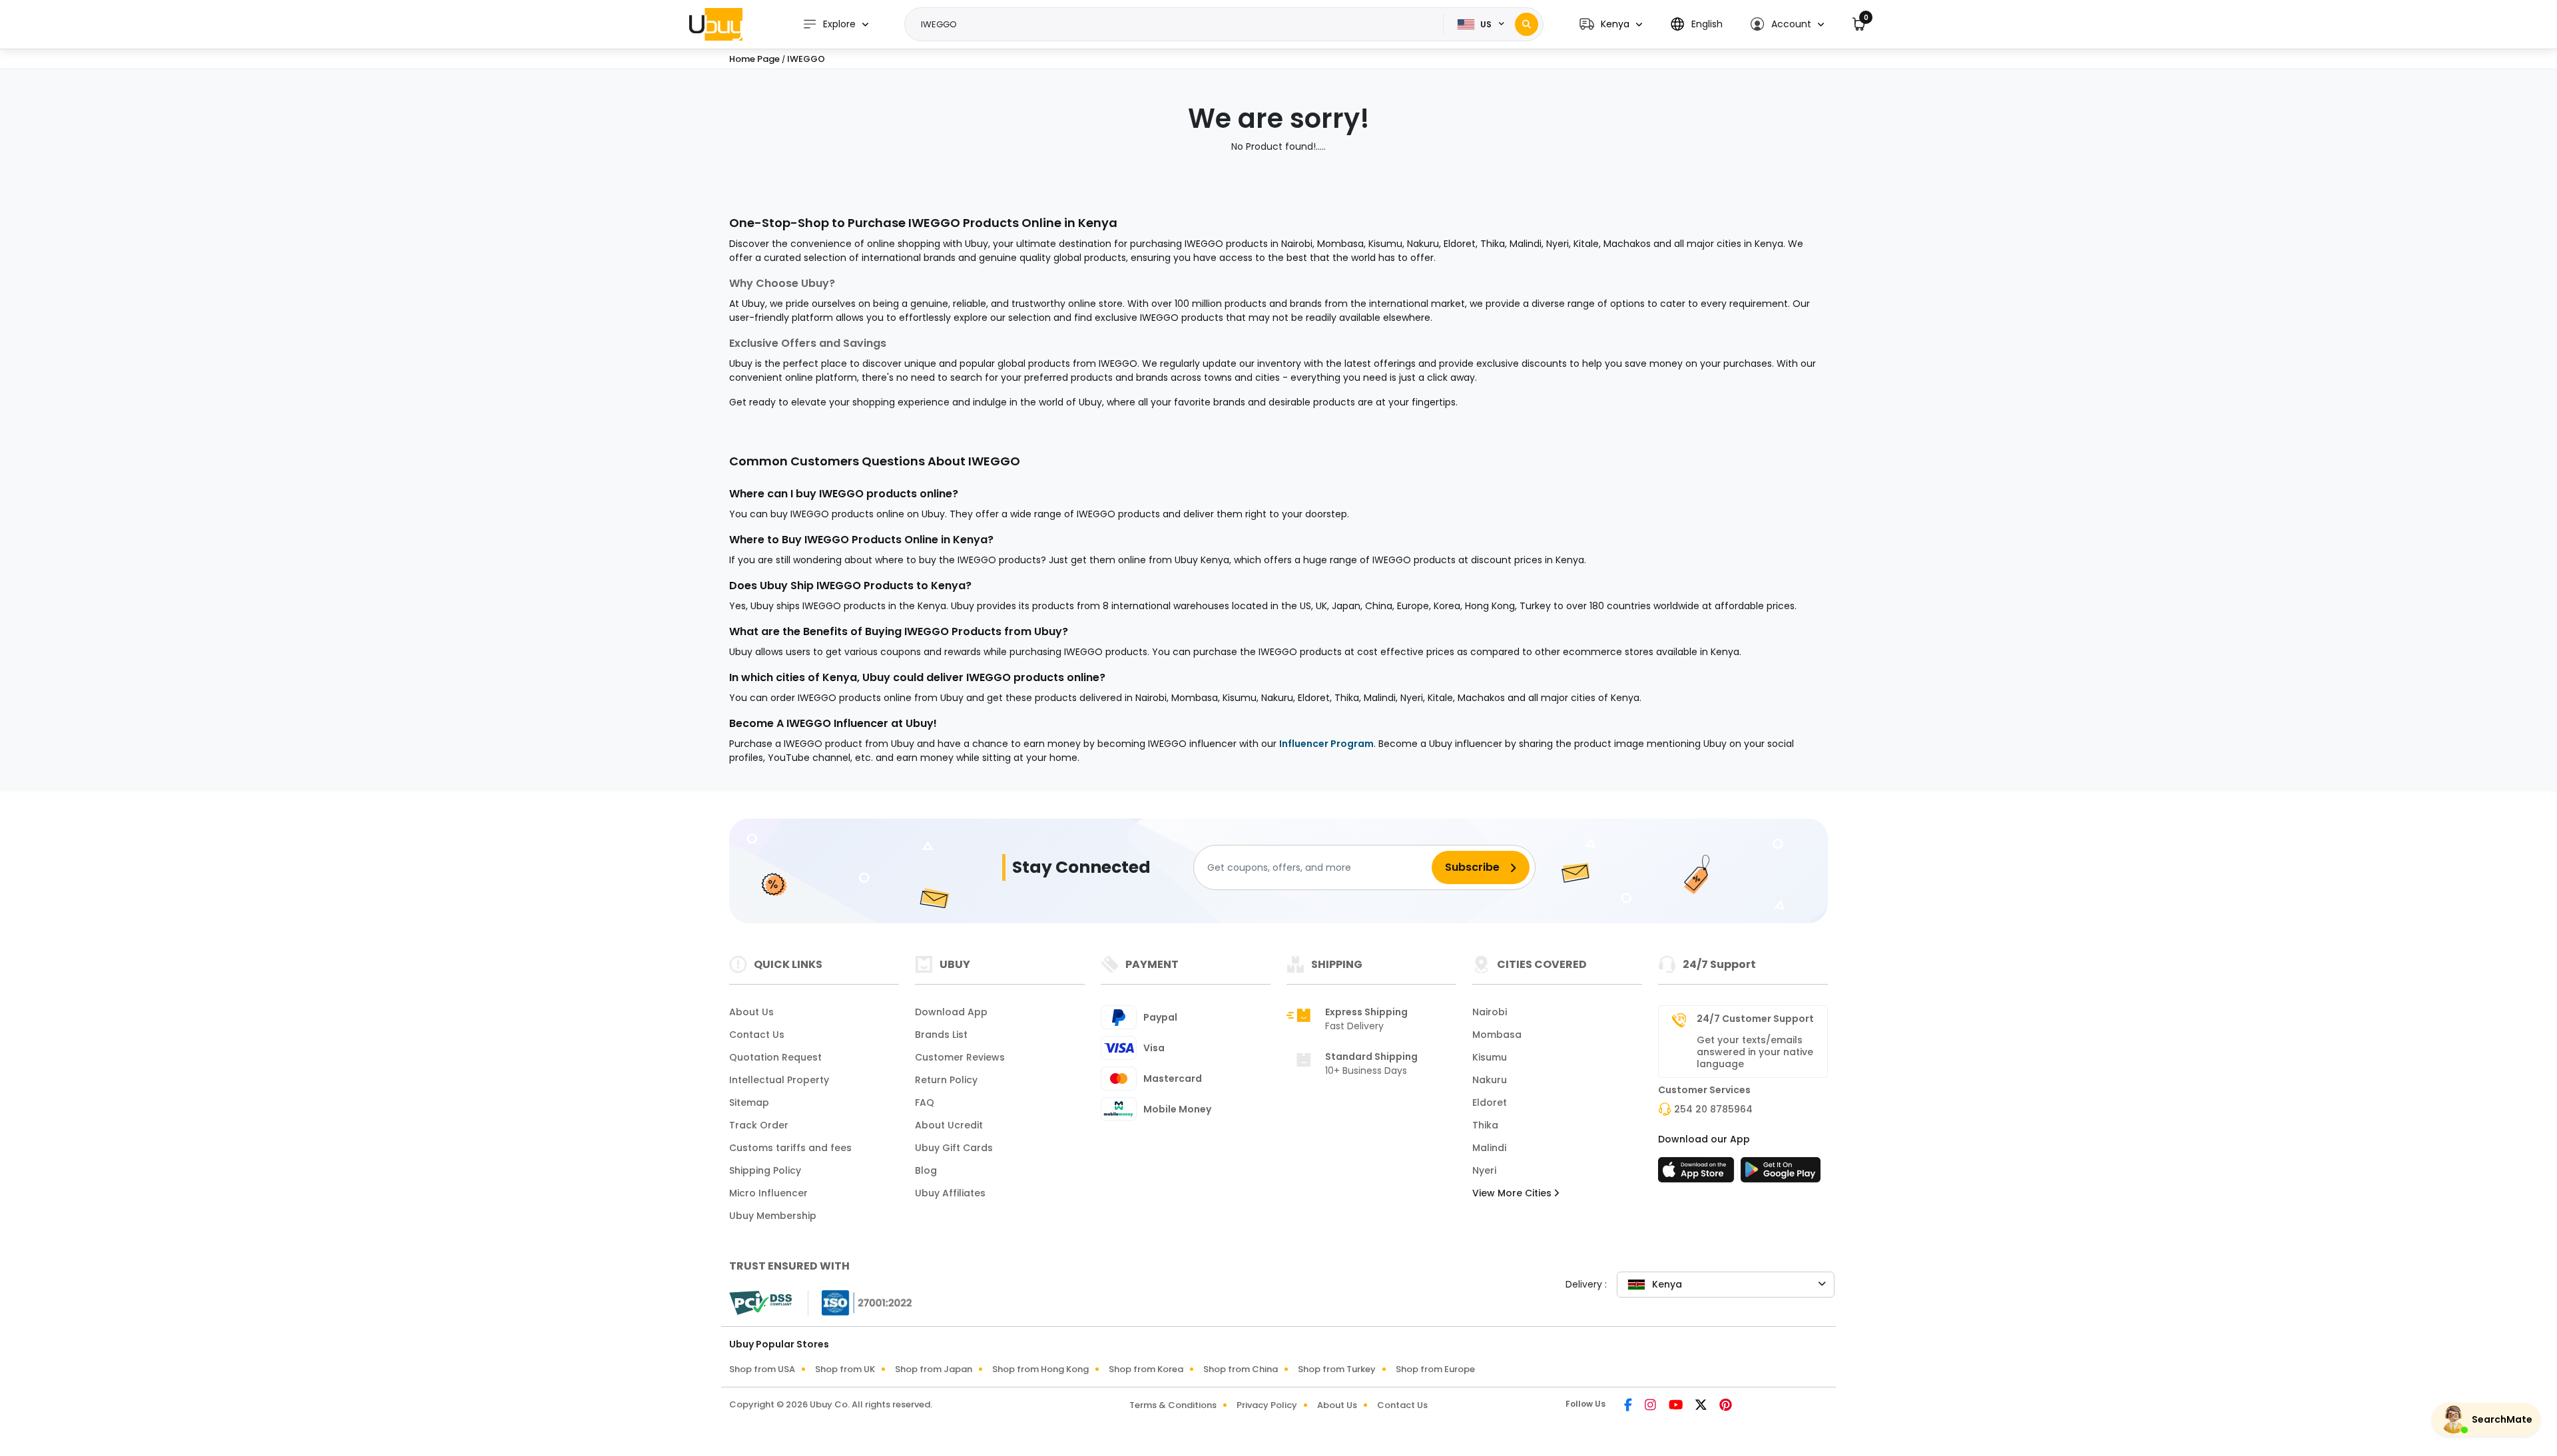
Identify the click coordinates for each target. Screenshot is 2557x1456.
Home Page (754, 59)
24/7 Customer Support (1755, 1019)
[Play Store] (1781, 1174)
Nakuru (1490, 1080)
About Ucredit (949, 1125)
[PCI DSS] (760, 1303)
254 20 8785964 (1713, 1109)
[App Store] (1698, 1174)
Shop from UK (845, 1369)
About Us (751, 1012)
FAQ (925, 1102)
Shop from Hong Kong (1040, 1369)
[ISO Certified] (860, 1302)
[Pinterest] (1726, 1406)
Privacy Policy (1267, 1405)
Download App (951, 1012)
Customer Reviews (960, 1057)
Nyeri (1484, 1170)
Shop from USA (762, 1369)
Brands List (941, 1035)
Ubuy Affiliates (950, 1193)
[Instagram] (1651, 1406)
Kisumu (1490, 1057)
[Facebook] (1629, 1406)
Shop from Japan (934, 1369)
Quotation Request (775, 1057)
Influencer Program (1326, 744)
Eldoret (1490, 1102)
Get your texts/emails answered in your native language (1755, 1052)
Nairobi (1490, 1012)
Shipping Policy (765, 1170)
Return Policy (946, 1080)
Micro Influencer (768, 1193)
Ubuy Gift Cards (954, 1148)
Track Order (759, 1125)
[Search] (1527, 24)
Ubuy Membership (773, 1216)
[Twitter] (1702, 1406)
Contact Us (757, 1035)
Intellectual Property (779, 1080)
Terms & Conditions (1173, 1405)
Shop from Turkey (1337, 1369)
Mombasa (1497, 1035)
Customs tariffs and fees (790, 1148)
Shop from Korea (1146, 1369)
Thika (1485, 1125)
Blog (926, 1170)
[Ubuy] (716, 24)
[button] (1611, 24)
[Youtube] (1677, 1406)
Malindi (1489, 1148)
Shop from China (1241, 1369)
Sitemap (749, 1102)
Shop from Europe (1435, 1369)
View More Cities (1513, 1193)
